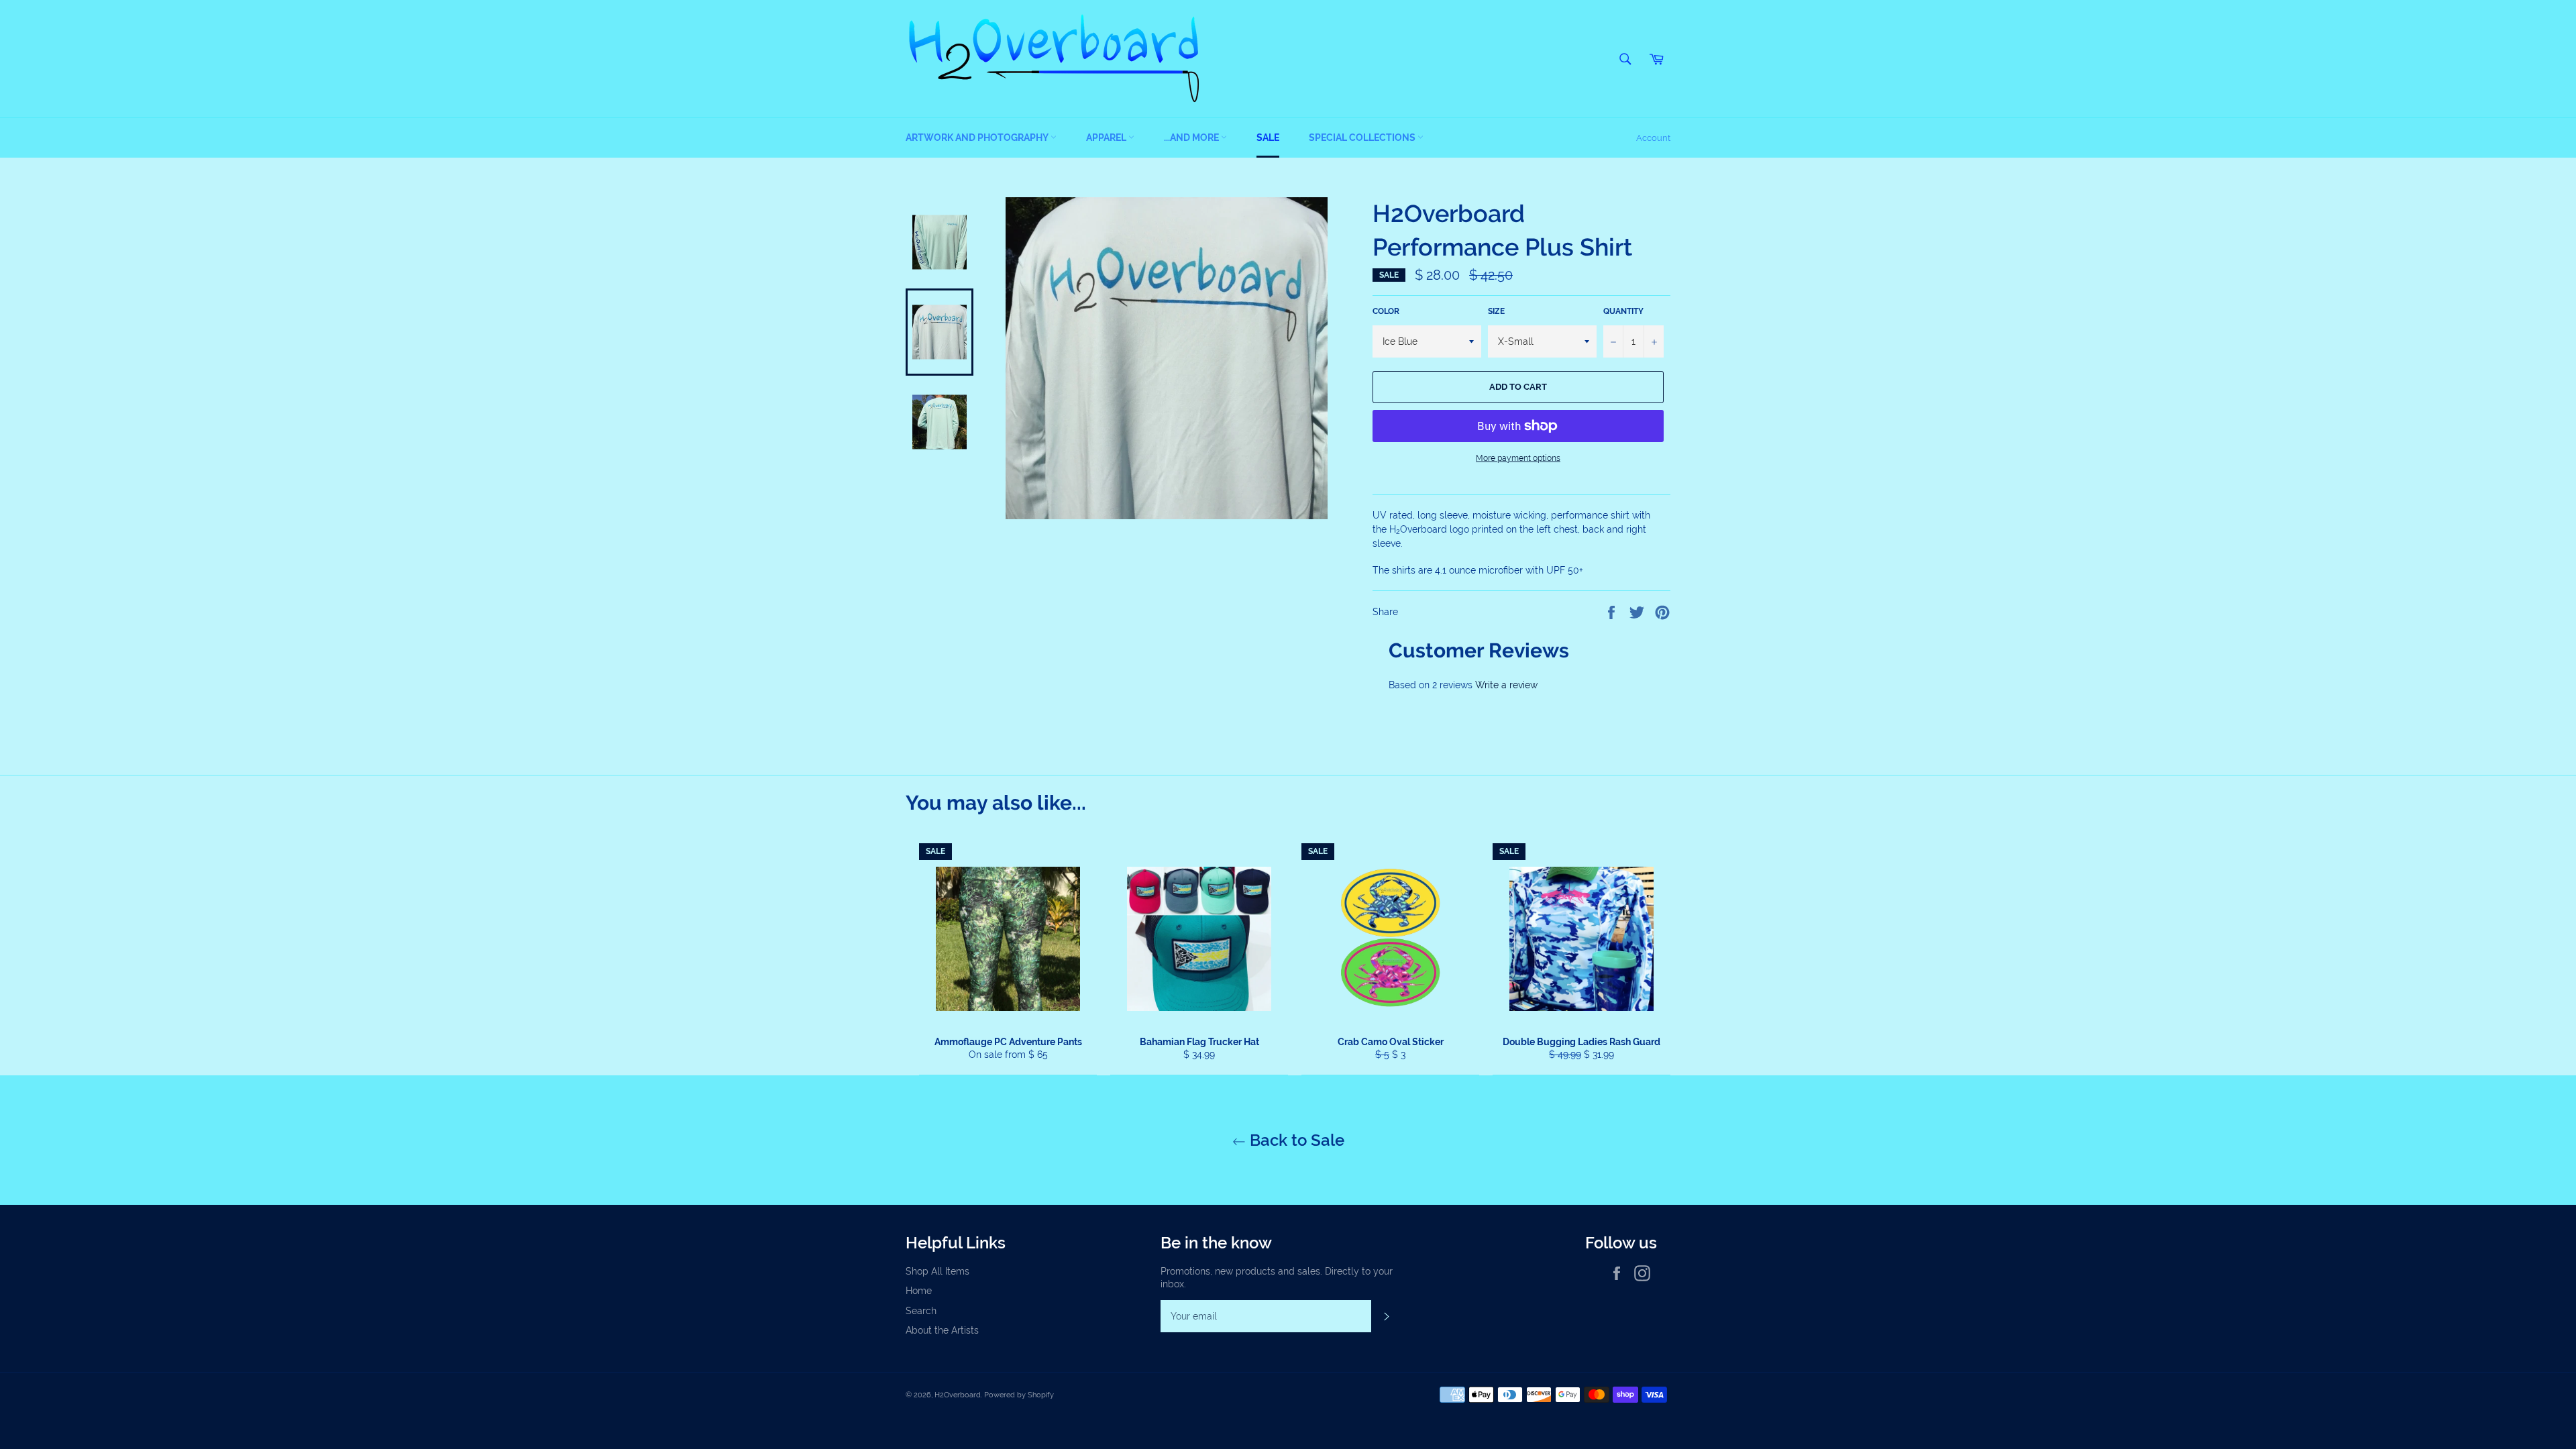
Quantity (1623, 311)
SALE (1268, 138)
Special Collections (1363, 138)
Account (1653, 138)
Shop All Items (937, 1271)
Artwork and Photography (978, 138)
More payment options (1518, 458)
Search (921, 1311)
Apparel (1107, 138)
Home (919, 1291)
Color (1386, 311)
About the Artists (942, 1330)
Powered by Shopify (1019, 1395)
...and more (1192, 138)
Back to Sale (1295, 1140)
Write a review (1506, 685)
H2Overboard (958, 1395)
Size (1496, 311)
